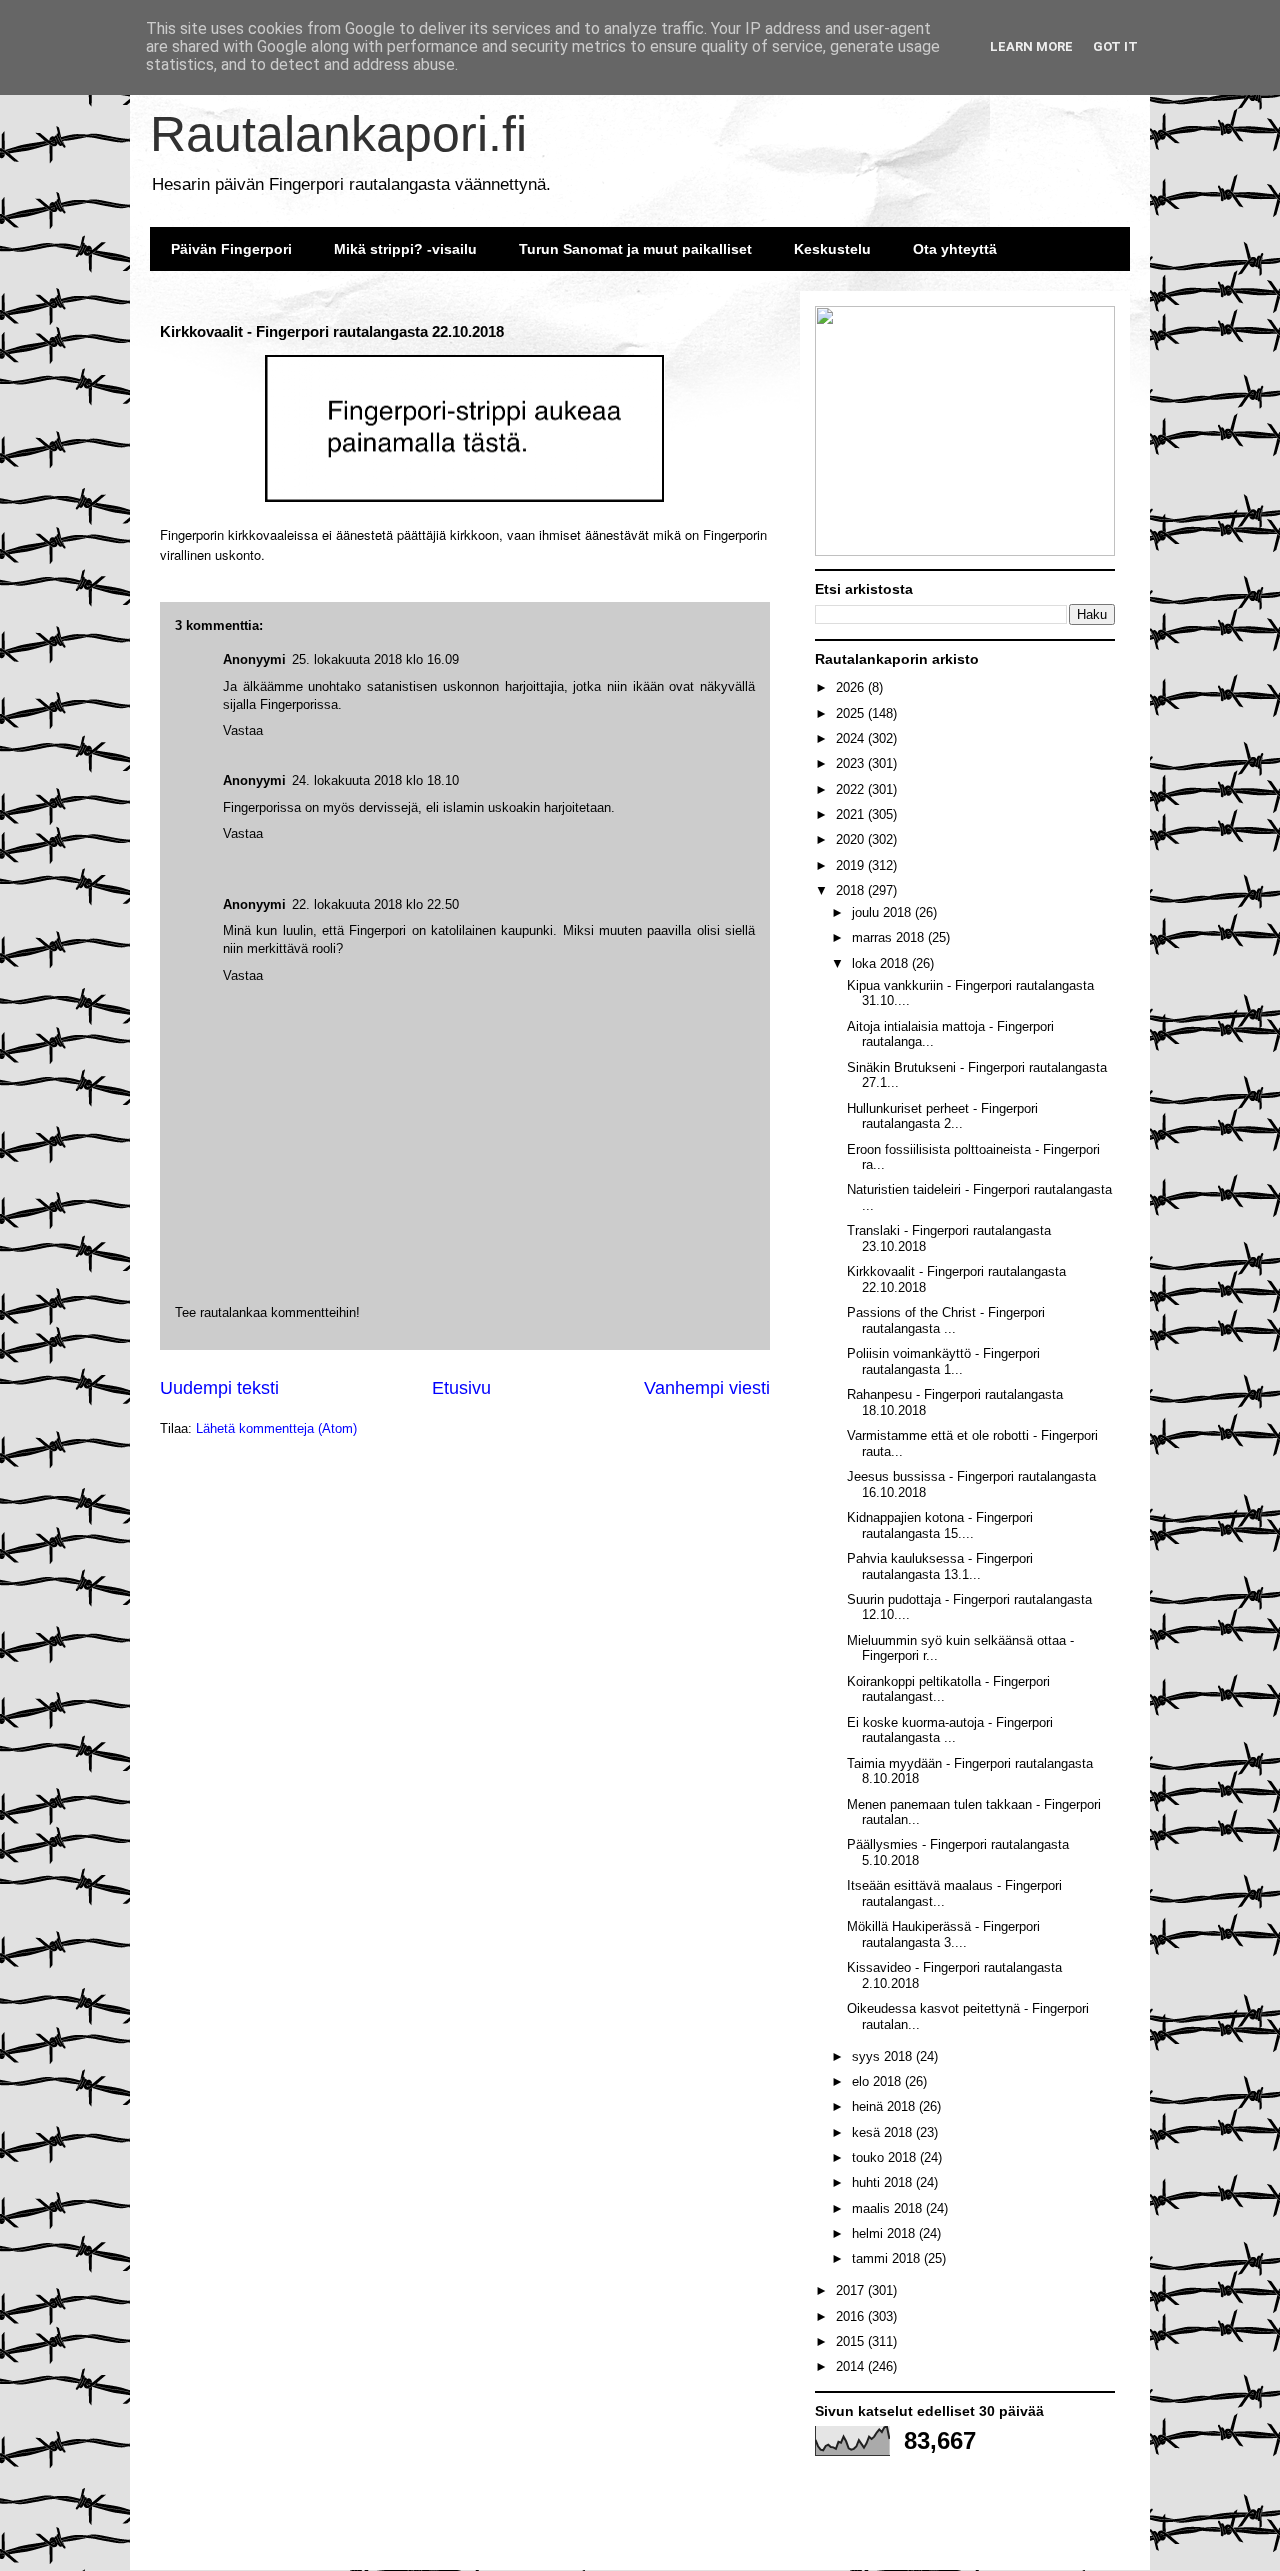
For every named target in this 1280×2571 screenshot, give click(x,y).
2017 (852, 2290)
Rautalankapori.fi (338, 134)
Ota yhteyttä (955, 249)
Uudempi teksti (219, 1388)
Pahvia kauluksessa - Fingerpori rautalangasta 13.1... (940, 1566)
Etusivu (461, 1388)
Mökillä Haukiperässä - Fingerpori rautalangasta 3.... (943, 1934)
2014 (852, 2366)
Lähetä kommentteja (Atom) (276, 1428)
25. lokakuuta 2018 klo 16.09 (375, 659)
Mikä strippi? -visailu (405, 249)
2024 (852, 738)
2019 (852, 865)
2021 (852, 814)
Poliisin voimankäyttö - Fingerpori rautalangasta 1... (943, 1361)
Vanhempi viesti (707, 1388)
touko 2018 (886, 2157)
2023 (852, 763)
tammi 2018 (888, 2258)
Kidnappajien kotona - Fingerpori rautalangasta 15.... (940, 1525)
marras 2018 (890, 937)
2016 (852, 2316)
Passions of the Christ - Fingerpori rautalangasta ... (946, 1320)
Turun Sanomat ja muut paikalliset (635, 249)
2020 (852, 839)
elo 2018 (878, 2081)
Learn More (1031, 46)
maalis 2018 (889, 2208)
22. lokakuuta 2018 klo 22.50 (375, 904)
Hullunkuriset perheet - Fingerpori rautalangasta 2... (942, 1116)
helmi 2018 (885, 2233)
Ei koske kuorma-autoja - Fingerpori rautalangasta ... (950, 1730)
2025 (852, 713)
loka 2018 (882, 963)
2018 (852, 890)
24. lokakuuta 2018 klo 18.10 (375, 780)
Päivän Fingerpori (231, 249)
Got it (1115, 46)
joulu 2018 (883, 912)
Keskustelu (832, 249)
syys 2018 (884, 2056)
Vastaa (243, 975)
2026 (852, 687)
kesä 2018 (884, 2132)
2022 (852, 789)
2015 (852, 2341)
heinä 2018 (885, 2106)
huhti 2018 (884, 2182)
